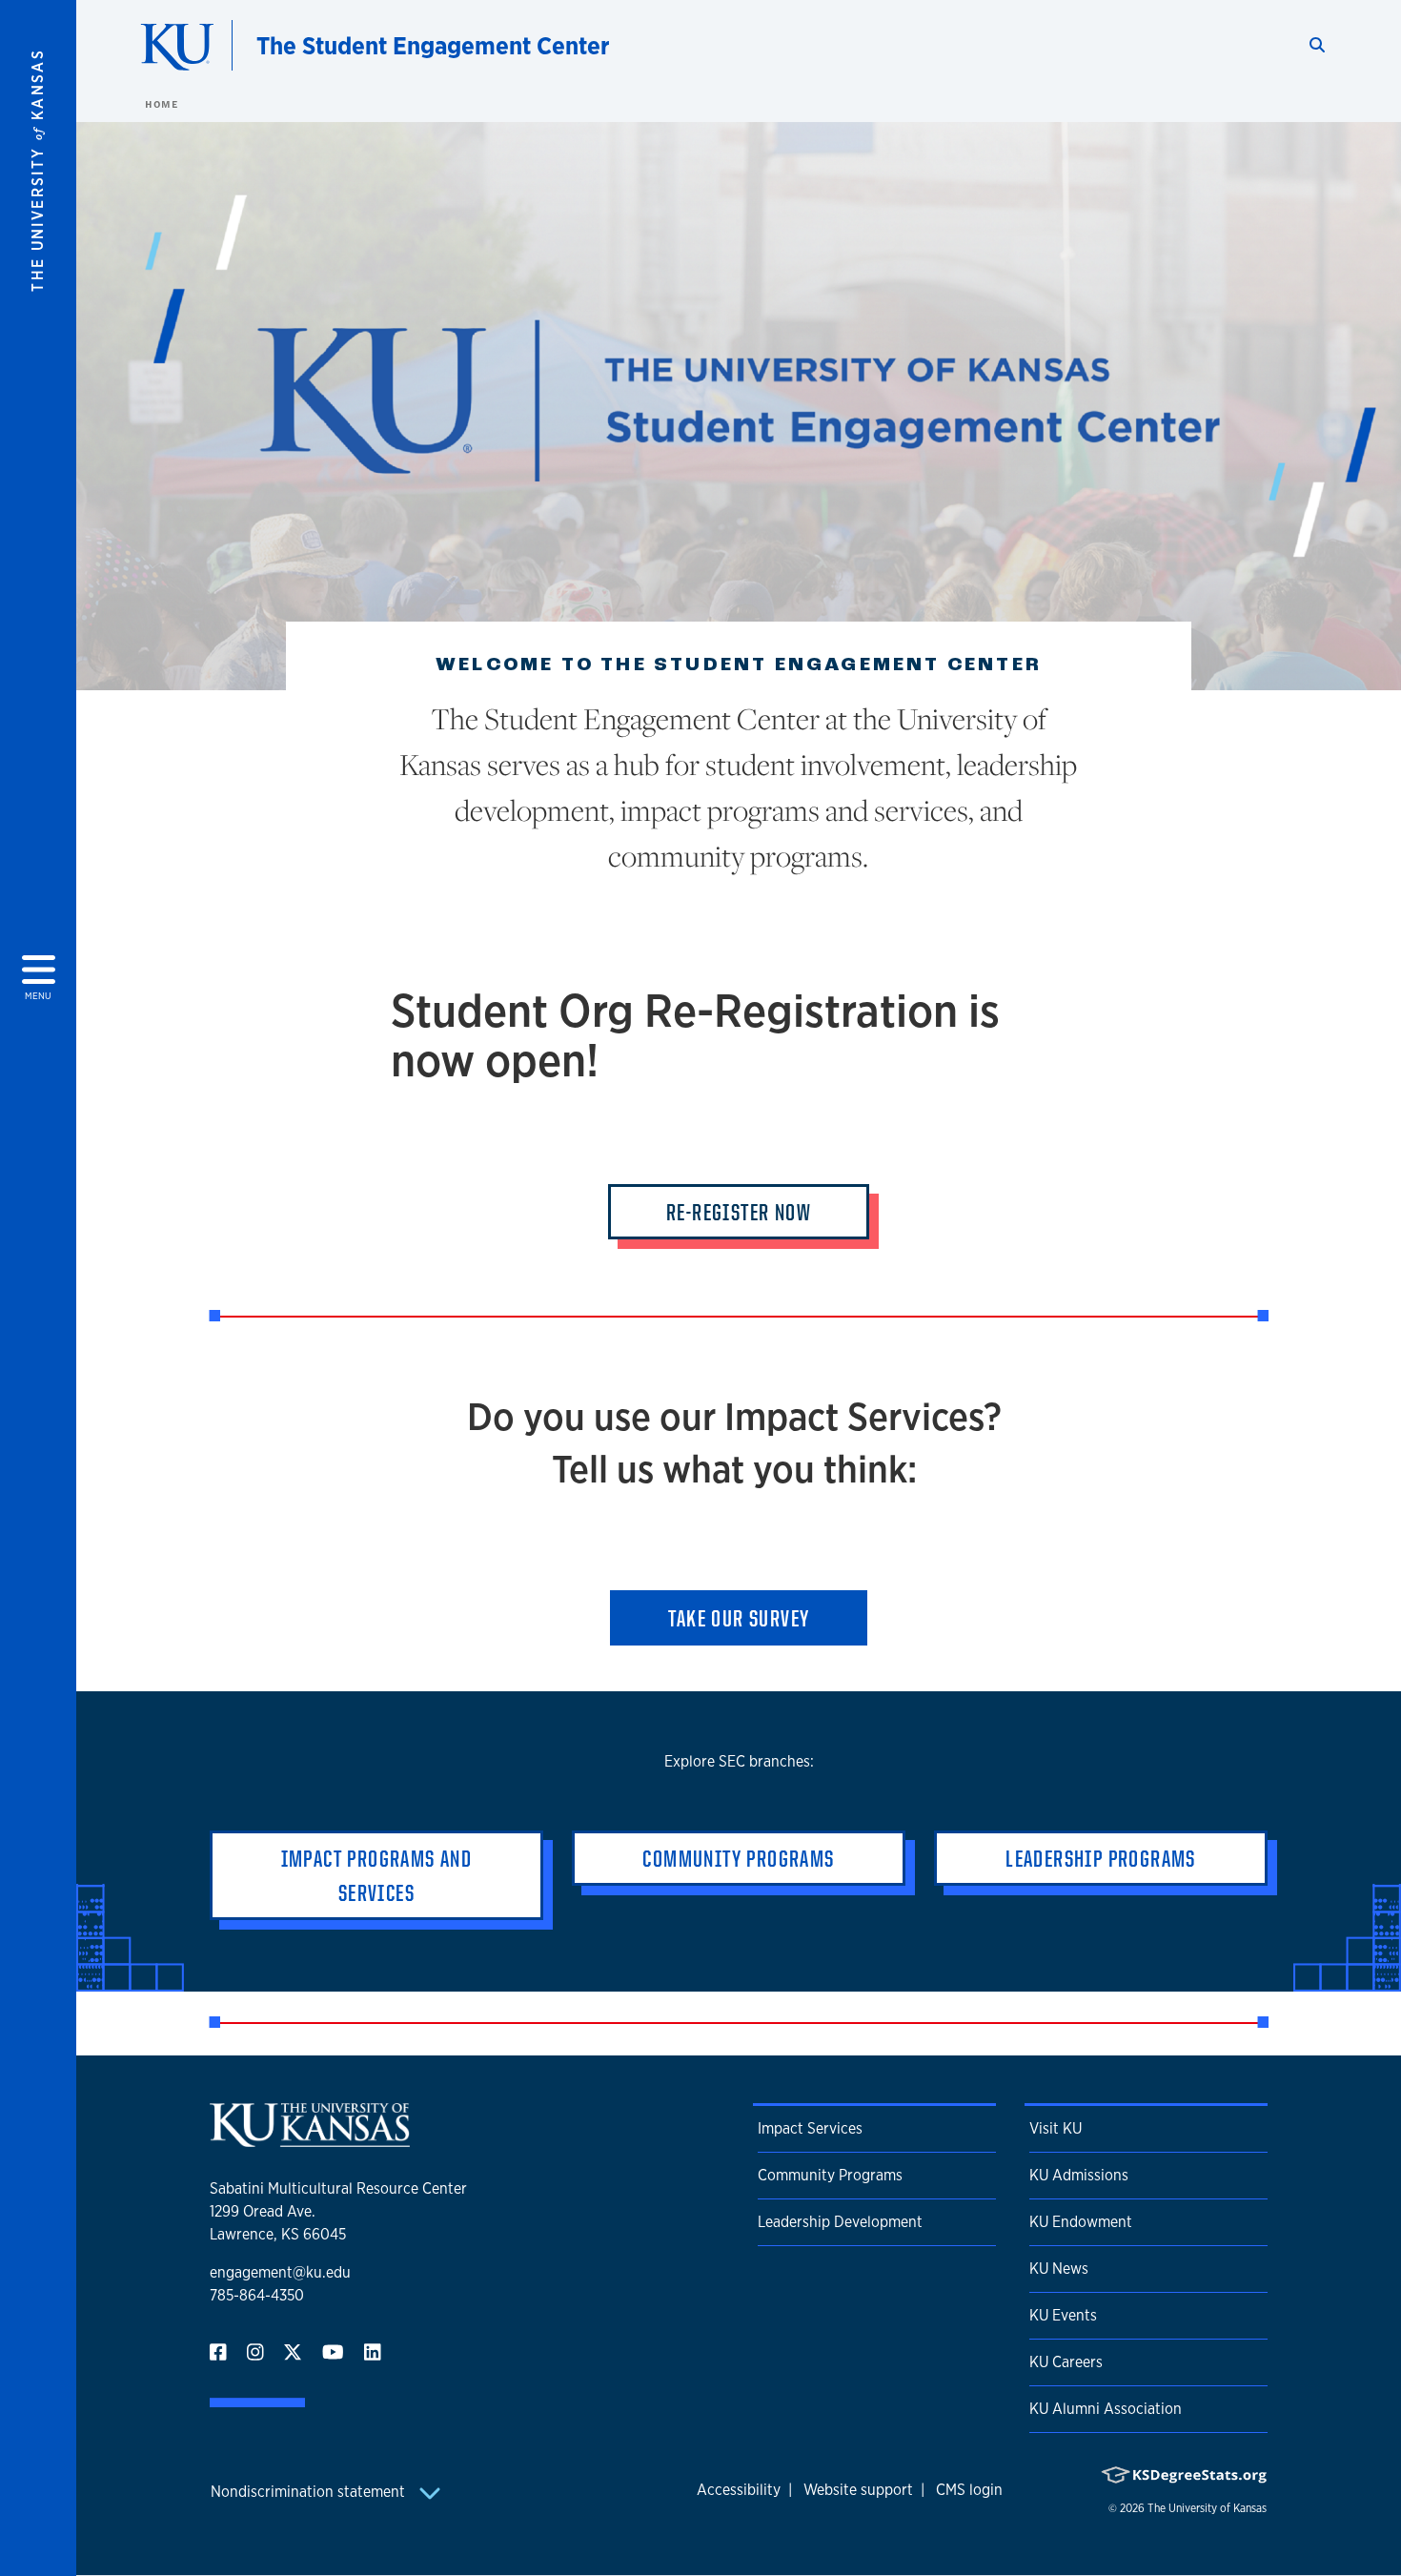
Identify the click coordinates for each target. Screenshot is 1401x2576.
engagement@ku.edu (280, 2272)
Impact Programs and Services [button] (377, 1875)
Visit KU (1056, 2128)
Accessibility (739, 2490)
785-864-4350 (257, 2295)
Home (161, 104)
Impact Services (810, 2128)
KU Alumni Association (1106, 2409)
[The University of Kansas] (310, 2139)
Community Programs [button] (738, 1858)
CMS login (969, 2490)
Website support (858, 2490)
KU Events (1063, 2315)
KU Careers (1066, 2362)
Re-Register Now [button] (739, 1212)
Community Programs (830, 2175)
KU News (1059, 2269)
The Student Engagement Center (433, 45)
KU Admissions (1079, 2175)
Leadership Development (840, 2222)
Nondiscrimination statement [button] (310, 2492)
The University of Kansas (1207, 2508)
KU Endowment (1081, 2222)
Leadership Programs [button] (1101, 1858)
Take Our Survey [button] (739, 1618)
